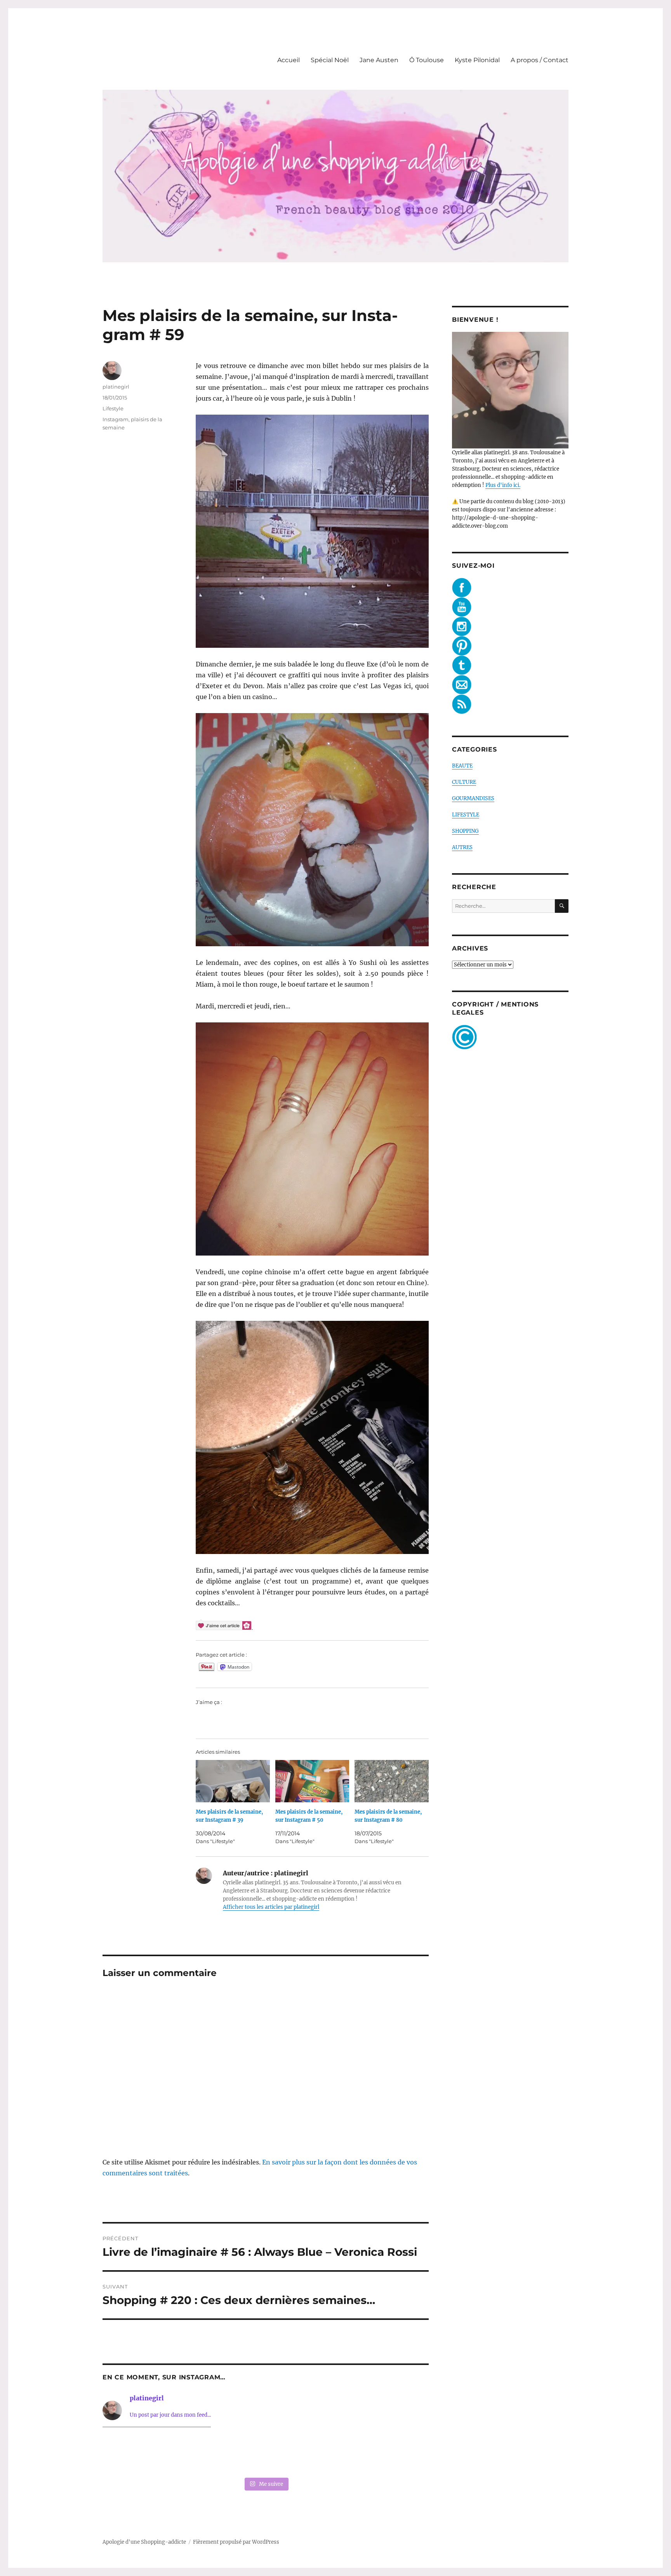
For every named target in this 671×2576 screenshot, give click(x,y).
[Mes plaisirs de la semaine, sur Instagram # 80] (392, 1781)
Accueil (289, 60)
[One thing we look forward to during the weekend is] (200, 2454)
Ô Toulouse (427, 60)
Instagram (116, 419)
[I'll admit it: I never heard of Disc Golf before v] (134, 2454)
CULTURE (464, 782)
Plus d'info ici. (503, 485)
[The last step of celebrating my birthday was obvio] (398, 2454)
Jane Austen (379, 60)
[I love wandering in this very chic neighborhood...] (266, 2454)
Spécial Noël (330, 60)
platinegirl (116, 387)
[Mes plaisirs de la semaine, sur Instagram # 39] (233, 1781)
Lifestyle (113, 408)
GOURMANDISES (473, 798)
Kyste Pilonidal (477, 60)
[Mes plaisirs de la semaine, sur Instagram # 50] (312, 1781)
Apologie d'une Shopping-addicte (144, 2542)
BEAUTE (462, 766)
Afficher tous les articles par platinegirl (271, 1907)
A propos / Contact (540, 60)
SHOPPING (465, 831)
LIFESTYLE (466, 815)
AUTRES (462, 847)
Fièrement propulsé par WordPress (236, 2542)
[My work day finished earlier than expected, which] (332, 2454)
